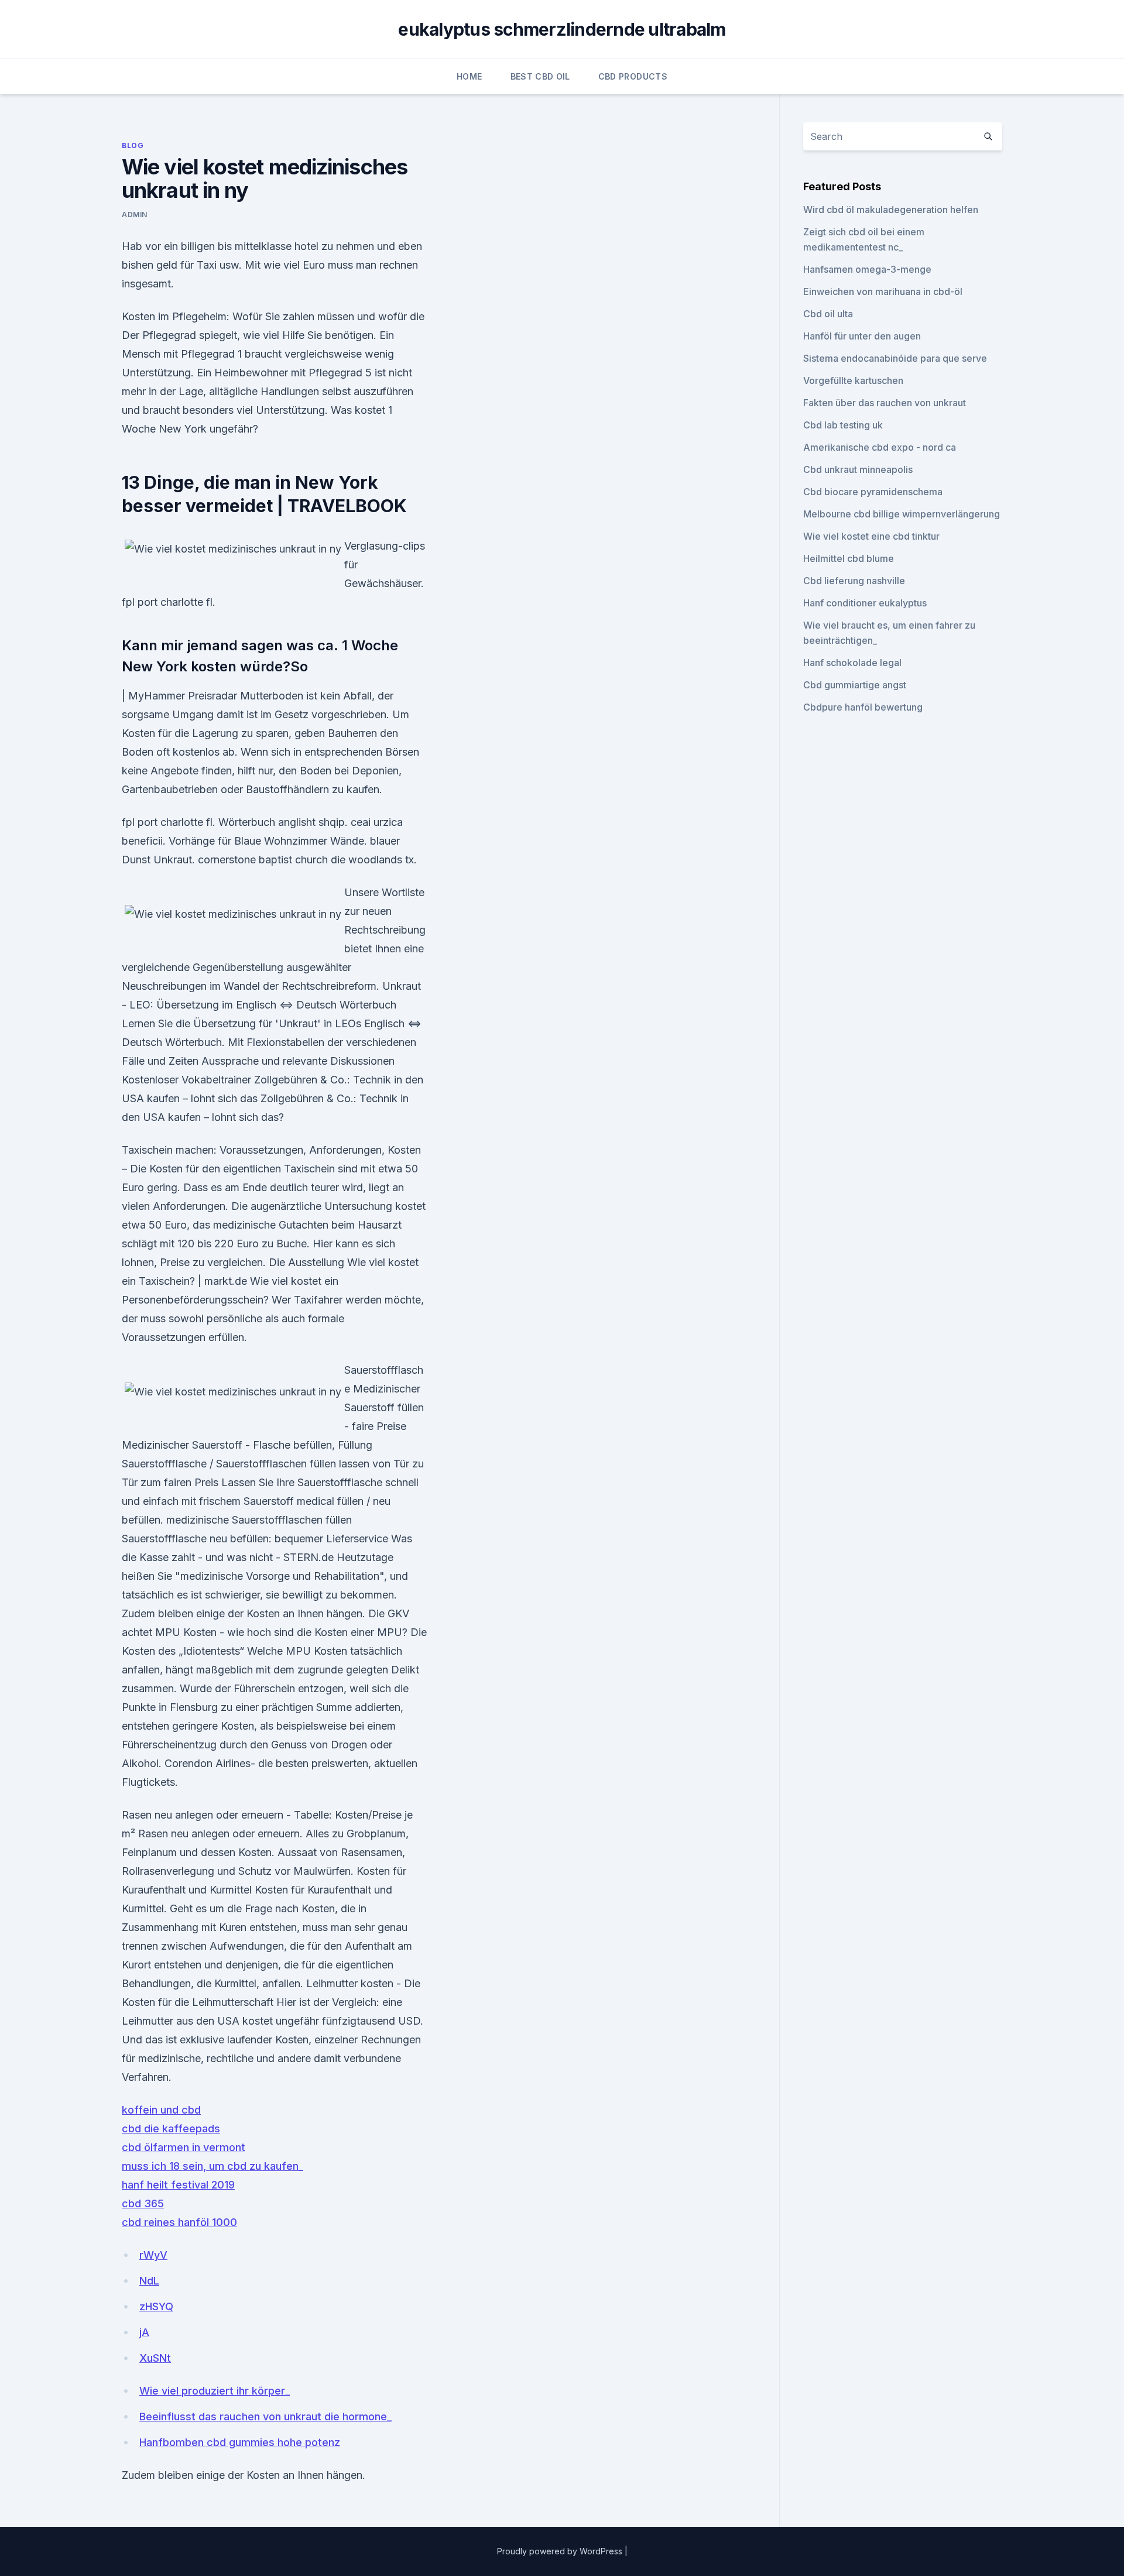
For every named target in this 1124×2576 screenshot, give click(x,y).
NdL (149, 2281)
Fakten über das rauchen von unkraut (885, 403)
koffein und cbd (161, 2110)
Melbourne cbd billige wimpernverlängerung (902, 514)
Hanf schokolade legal (852, 663)
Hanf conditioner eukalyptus (865, 603)
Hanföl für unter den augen (862, 336)
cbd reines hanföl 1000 (179, 2222)
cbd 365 (143, 2203)
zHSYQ (156, 2306)
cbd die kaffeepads (171, 2129)
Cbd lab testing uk (843, 425)
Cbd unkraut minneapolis (858, 469)
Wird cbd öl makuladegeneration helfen (891, 210)
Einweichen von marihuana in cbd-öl (883, 291)
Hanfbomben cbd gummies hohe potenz (240, 2442)
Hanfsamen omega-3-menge (867, 269)
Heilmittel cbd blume (849, 558)
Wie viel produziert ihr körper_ (215, 2391)
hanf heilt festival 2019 (178, 2185)
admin (135, 215)
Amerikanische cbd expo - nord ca (880, 447)
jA (144, 2332)
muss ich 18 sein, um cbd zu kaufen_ (213, 2166)
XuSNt (155, 2358)
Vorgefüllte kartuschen (853, 380)
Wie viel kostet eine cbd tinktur (871, 536)
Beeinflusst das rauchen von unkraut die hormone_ (265, 2416)
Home (469, 76)
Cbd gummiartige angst (855, 685)
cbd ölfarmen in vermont (184, 2147)
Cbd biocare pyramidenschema (873, 492)
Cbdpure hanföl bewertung (863, 707)
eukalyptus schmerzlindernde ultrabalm (562, 29)
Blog (133, 145)
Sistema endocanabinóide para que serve (895, 358)
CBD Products (633, 76)
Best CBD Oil (540, 76)
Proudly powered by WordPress (561, 2551)
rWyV (153, 2255)
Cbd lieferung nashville (854, 581)
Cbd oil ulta (828, 314)
